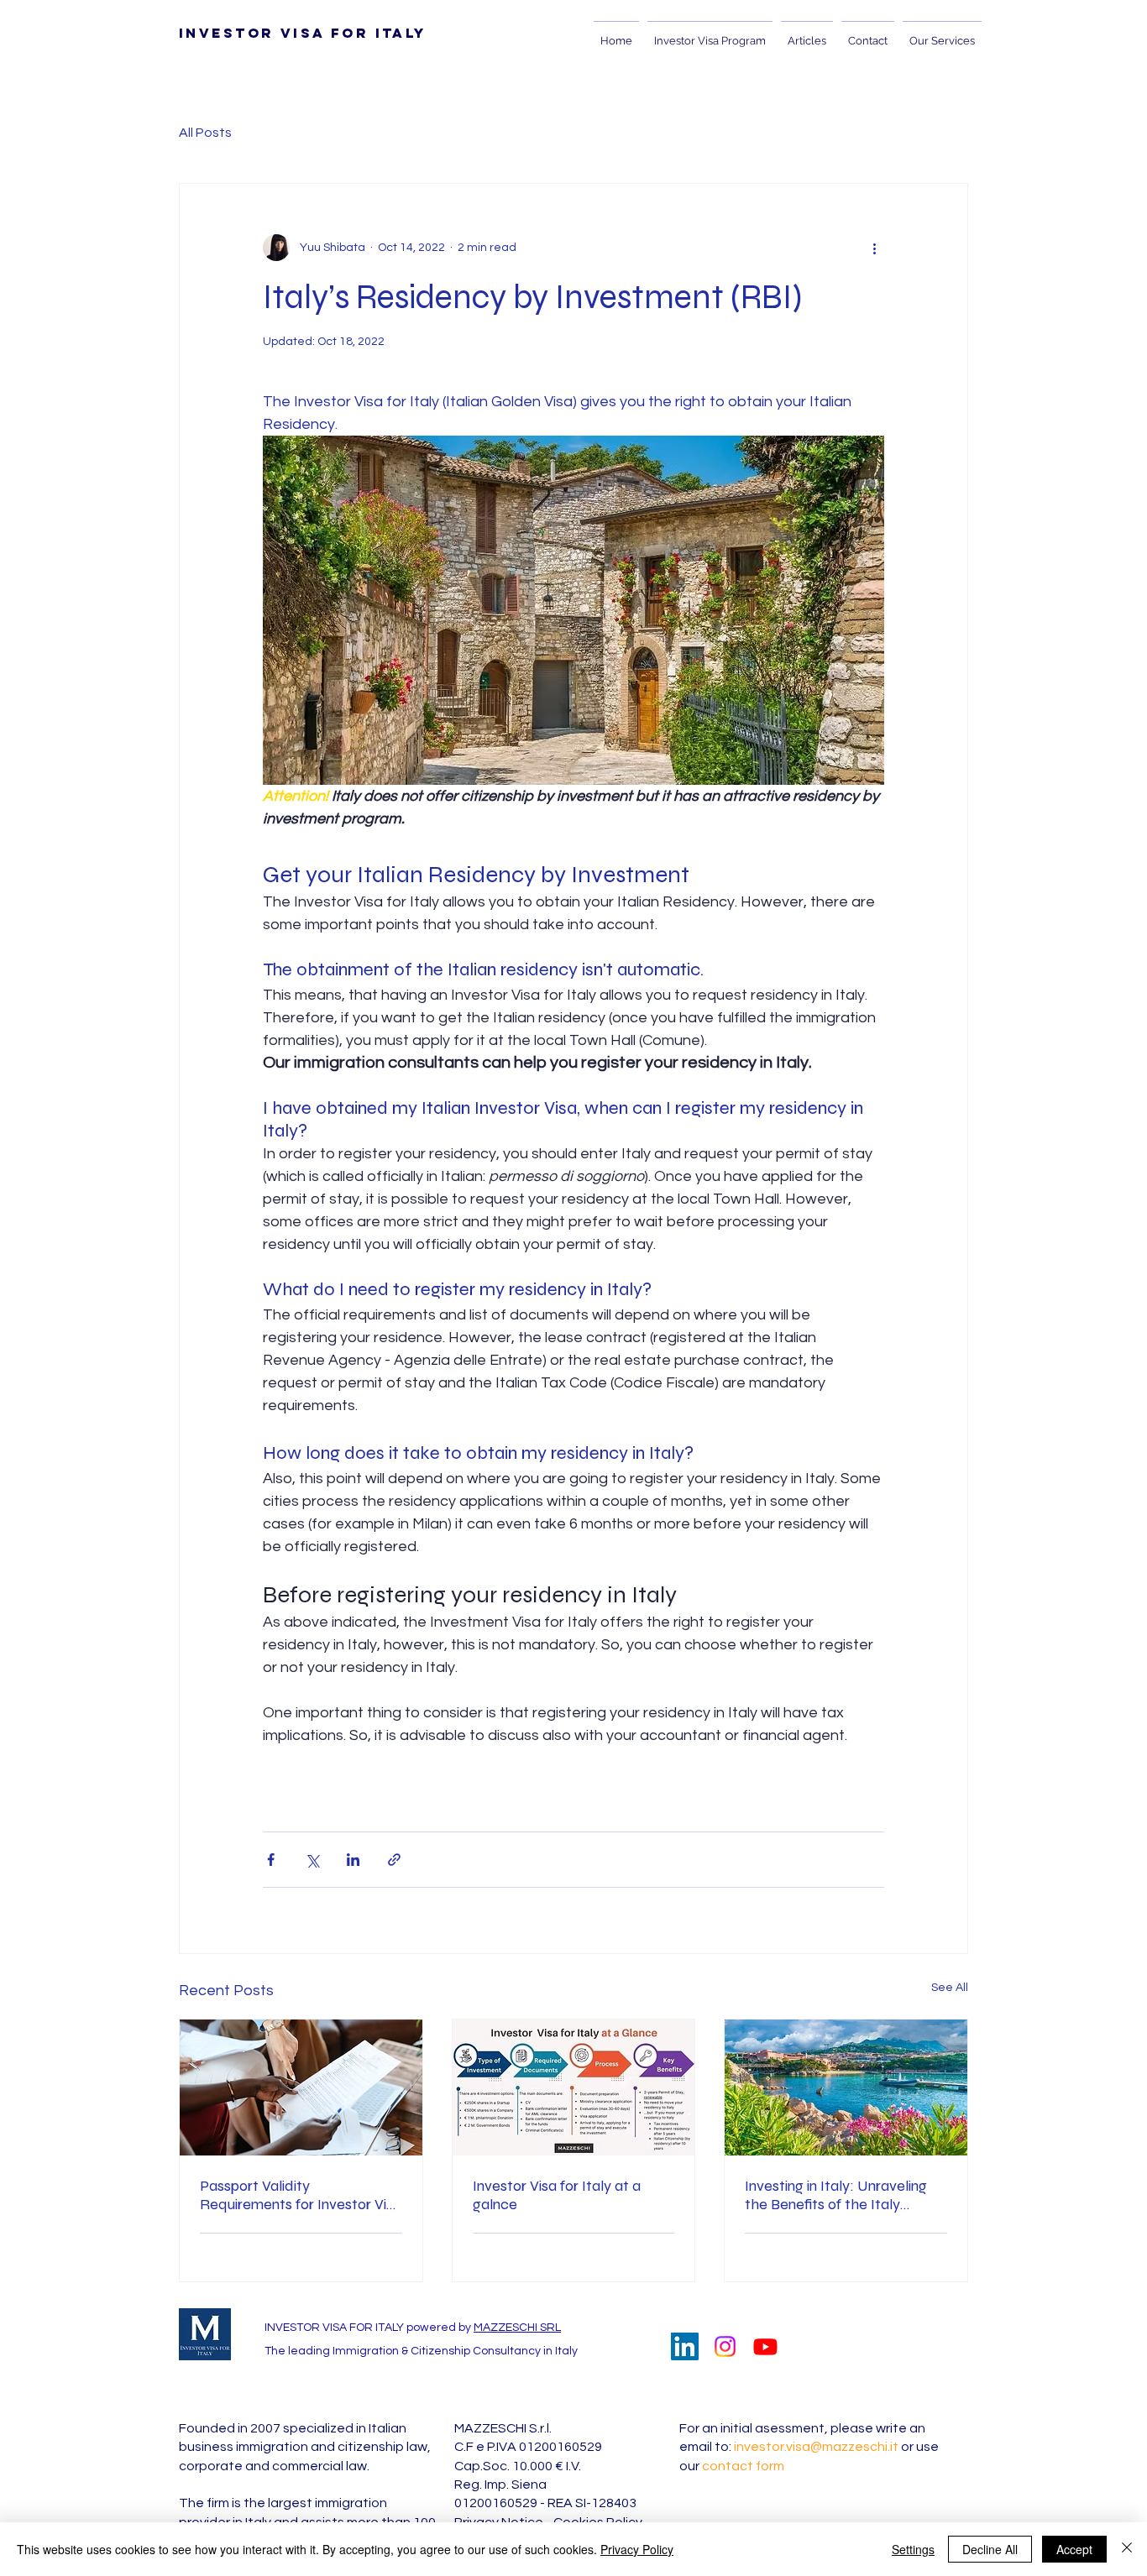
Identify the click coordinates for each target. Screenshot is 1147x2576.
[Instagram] (725, 2346)
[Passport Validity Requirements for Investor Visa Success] (301, 2087)
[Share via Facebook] (271, 1860)
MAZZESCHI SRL (517, 2328)
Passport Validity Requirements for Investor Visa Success (301, 2195)
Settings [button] (913, 2549)
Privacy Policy (637, 2549)
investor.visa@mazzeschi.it (816, 2447)
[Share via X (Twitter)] (312, 1860)
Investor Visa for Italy (303, 33)
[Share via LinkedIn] (353, 1860)
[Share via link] (394, 1860)
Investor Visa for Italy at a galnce (557, 2195)
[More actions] (874, 248)
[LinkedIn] (685, 2346)
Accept (1074, 2549)
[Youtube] (765, 2346)
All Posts (205, 133)
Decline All (990, 2549)
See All (950, 1988)
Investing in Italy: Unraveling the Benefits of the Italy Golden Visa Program (836, 2195)
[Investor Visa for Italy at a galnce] (574, 2087)
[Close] (1127, 2549)
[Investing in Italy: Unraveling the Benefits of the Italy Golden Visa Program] (846, 2087)
